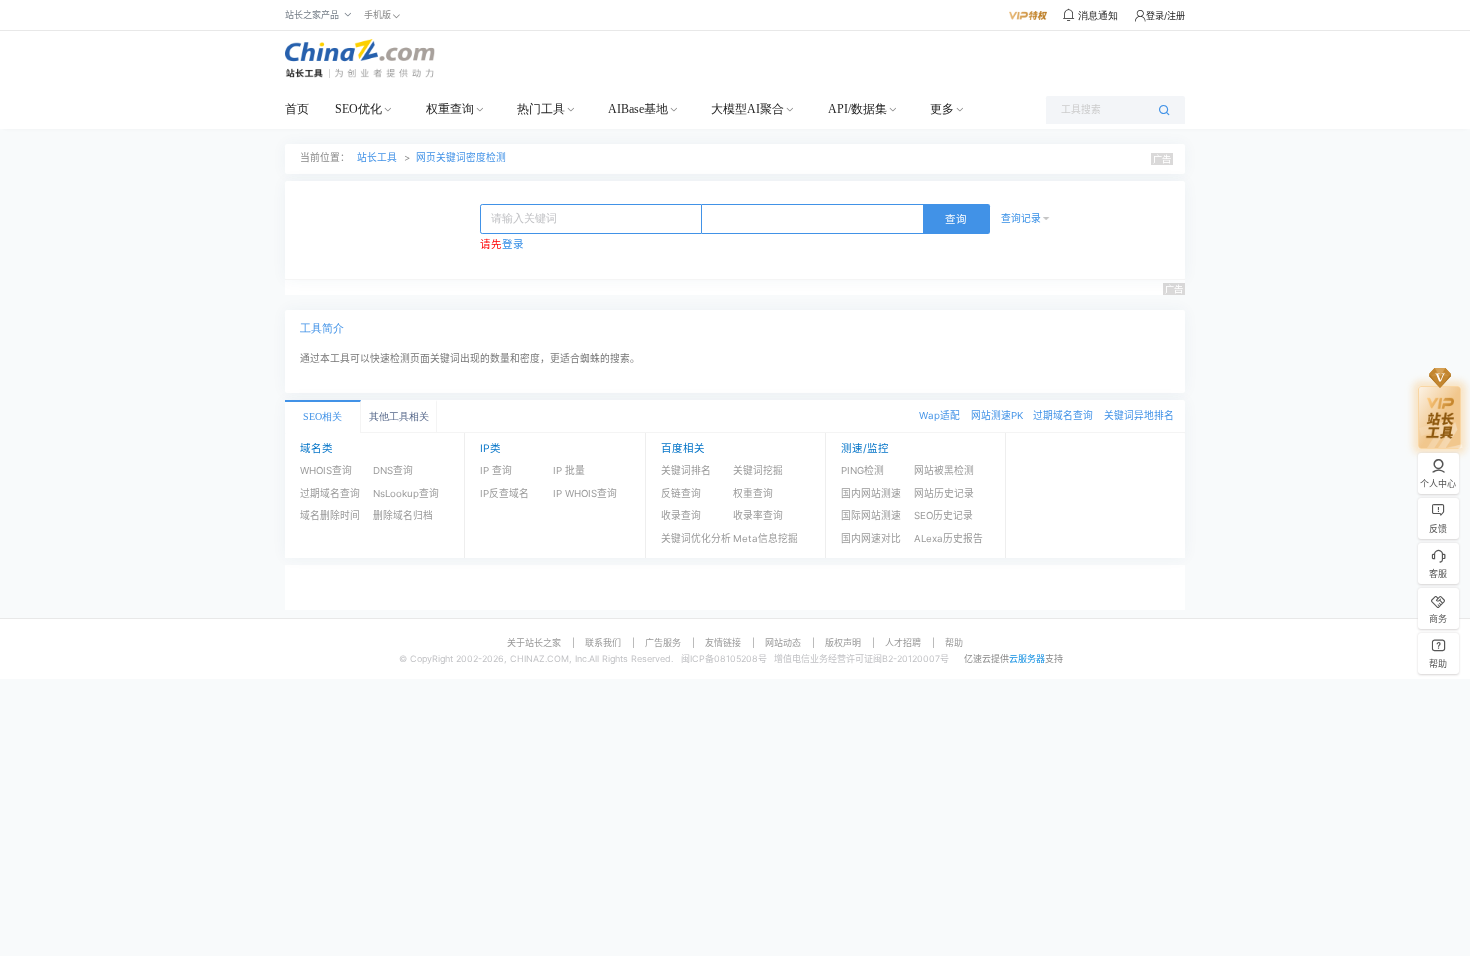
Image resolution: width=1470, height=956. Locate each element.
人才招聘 (903, 642)
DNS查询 (393, 470)
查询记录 (1021, 218)
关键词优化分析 (696, 538)
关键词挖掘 (758, 470)
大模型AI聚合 (747, 109)
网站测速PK (997, 415)
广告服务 (663, 642)
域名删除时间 (330, 515)
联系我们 (603, 642)
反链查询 (681, 493)
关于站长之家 (534, 642)
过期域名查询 (1063, 415)
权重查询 (450, 109)
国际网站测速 (871, 515)
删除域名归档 (403, 515)
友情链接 (723, 642)
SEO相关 (322, 416)
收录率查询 (758, 515)
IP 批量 (569, 470)
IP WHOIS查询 (585, 493)
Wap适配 (939, 415)
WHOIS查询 (326, 470)
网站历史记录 (944, 493)
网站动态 (783, 642)
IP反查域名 (504, 493)
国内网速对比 (871, 538)
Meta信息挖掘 (765, 538)
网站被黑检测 (944, 470)
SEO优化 (358, 109)
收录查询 (681, 515)
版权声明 (843, 642)
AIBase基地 (638, 109)
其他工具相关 (399, 416)
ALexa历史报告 (948, 538)
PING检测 (862, 470)
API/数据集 (857, 109)
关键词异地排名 (1139, 415)
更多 (942, 109)
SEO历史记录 (943, 515)
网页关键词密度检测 (461, 157)
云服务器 (1027, 658)
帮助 (954, 642)
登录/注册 (1165, 15)
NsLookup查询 (406, 493)
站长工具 (377, 157)
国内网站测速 (871, 493)
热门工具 (541, 109)
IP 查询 (496, 470)
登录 (513, 244)
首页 (297, 109)
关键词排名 (686, 470)
